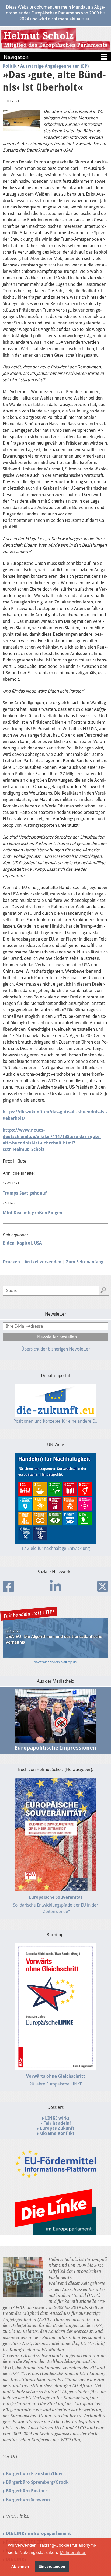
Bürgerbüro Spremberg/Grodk (37, 2482)
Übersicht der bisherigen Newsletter (56, 1349)
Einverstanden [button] (52, 2566)
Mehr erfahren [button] (73, 2553)
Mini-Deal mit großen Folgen (32, 1213)
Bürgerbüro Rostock (27, 2491)
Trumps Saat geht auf (25, 1193)
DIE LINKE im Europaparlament (38, 2533)
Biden (9, 1243)
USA (38, 1243)
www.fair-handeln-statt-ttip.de (56, 1662)
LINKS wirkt (57, 2118)
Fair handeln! (57, 2123)
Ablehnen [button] (20, 2566)
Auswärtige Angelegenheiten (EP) (54, 66)
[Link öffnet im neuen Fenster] (55, 2176)
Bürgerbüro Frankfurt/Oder (34, 2474)
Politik (10, 66)
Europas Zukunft (57, 2128)
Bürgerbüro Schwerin (28, 2500)
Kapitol (24, 1243)
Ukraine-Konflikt (57, 2133)
